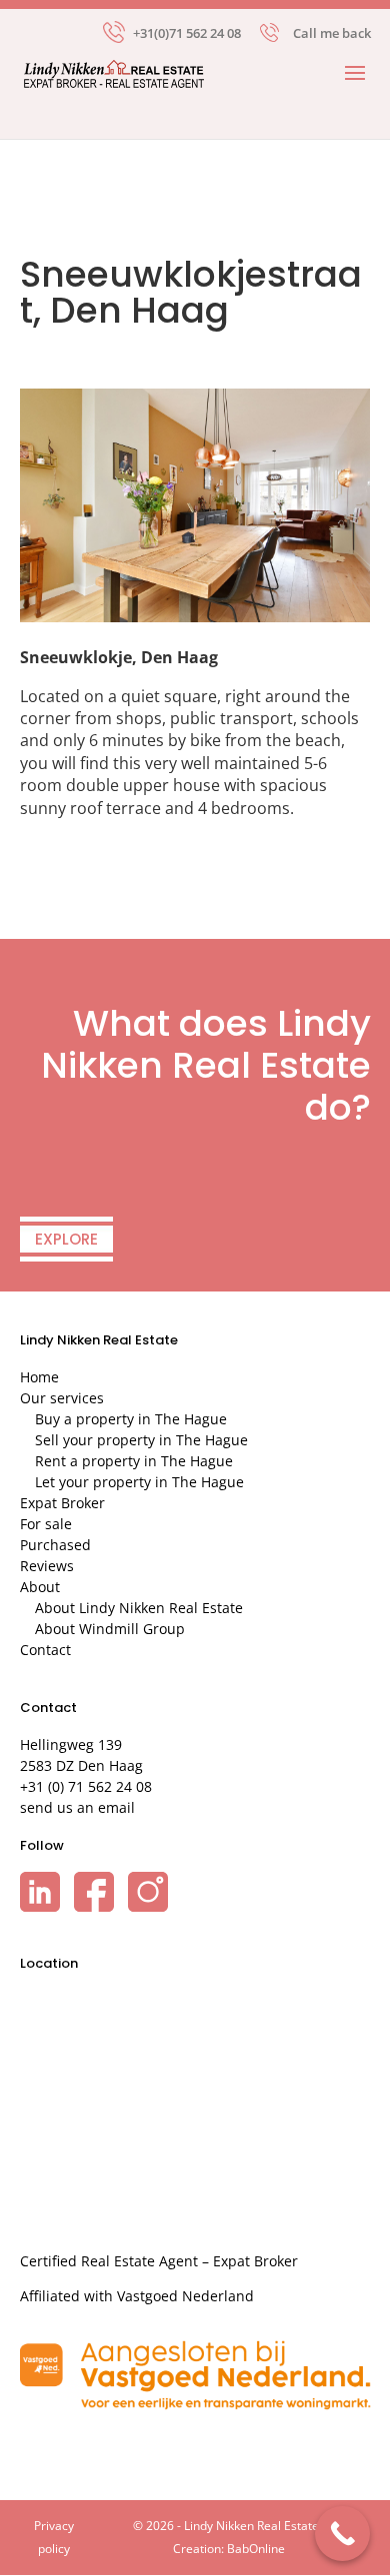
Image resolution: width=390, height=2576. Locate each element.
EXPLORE (66, 1239)
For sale (46, 1524)
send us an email (77, 1807)
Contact (45, 1650)
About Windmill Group (110, 1629)
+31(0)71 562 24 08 (187, 31)
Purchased (55, 1545)
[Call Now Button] (342, 2534)
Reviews (47, 1566)
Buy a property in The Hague (131, 1419)
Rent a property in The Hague (134, 1461)
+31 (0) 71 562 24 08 (86, 1786)
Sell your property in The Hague (141, 1440)
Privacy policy (54, 2537)
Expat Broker (62, 1503)
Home (39, 1377)
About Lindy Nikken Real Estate (139, 1608)
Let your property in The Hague (139, 1482)
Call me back (332, 33)
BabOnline (256, 2549)
